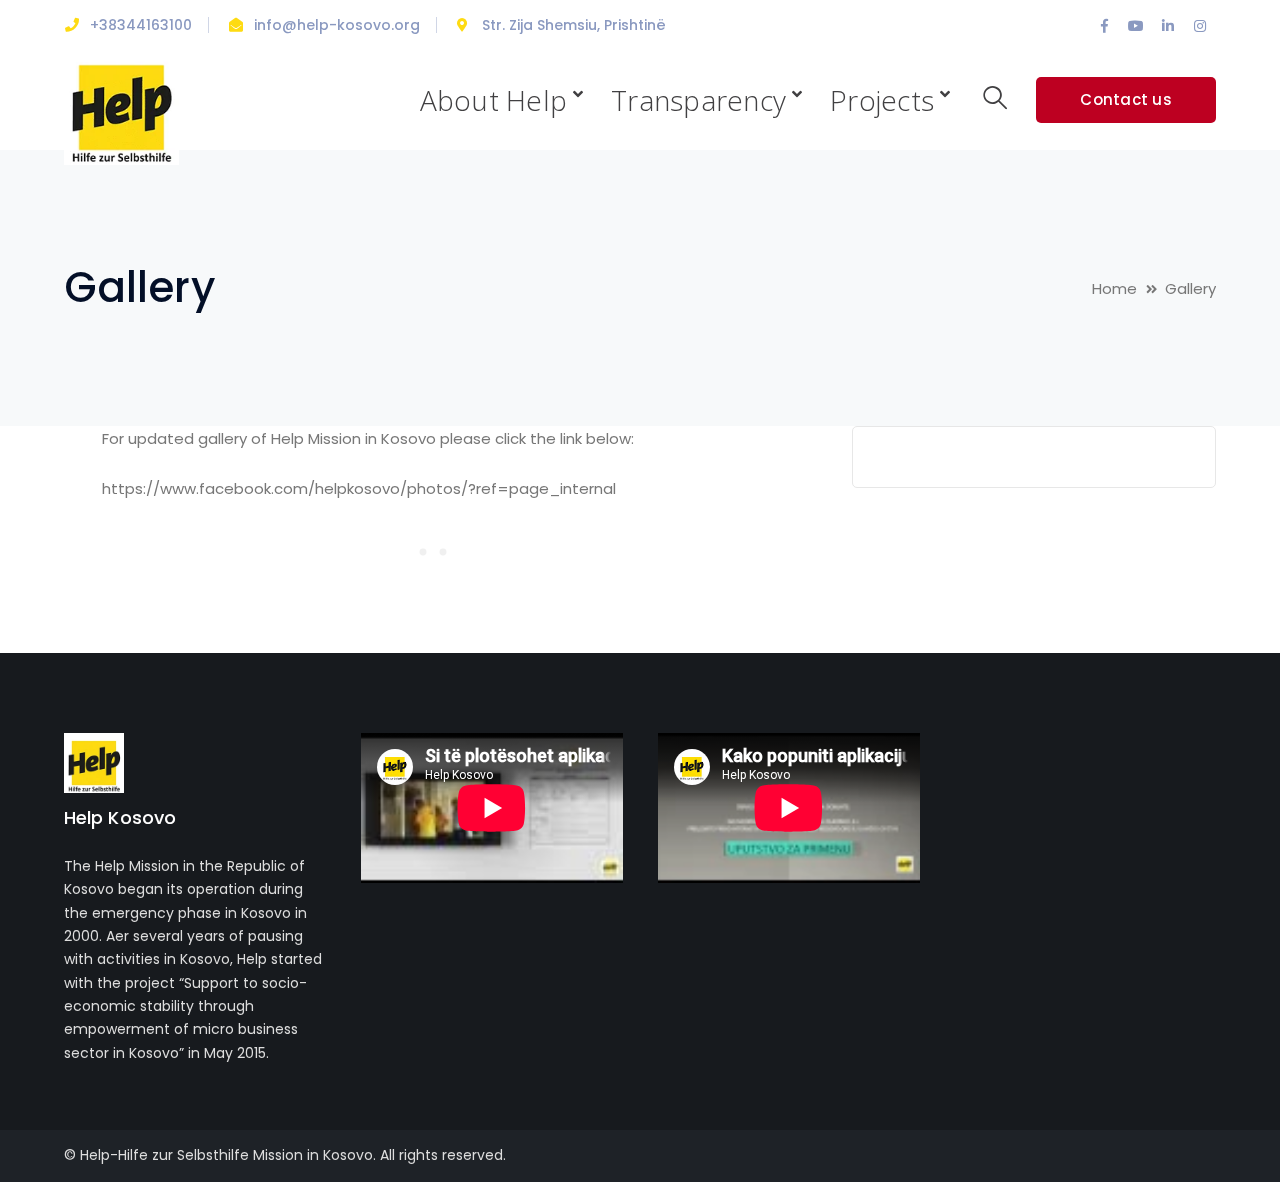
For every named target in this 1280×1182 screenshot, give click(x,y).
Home (1114, 288)
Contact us (1126, 99)
